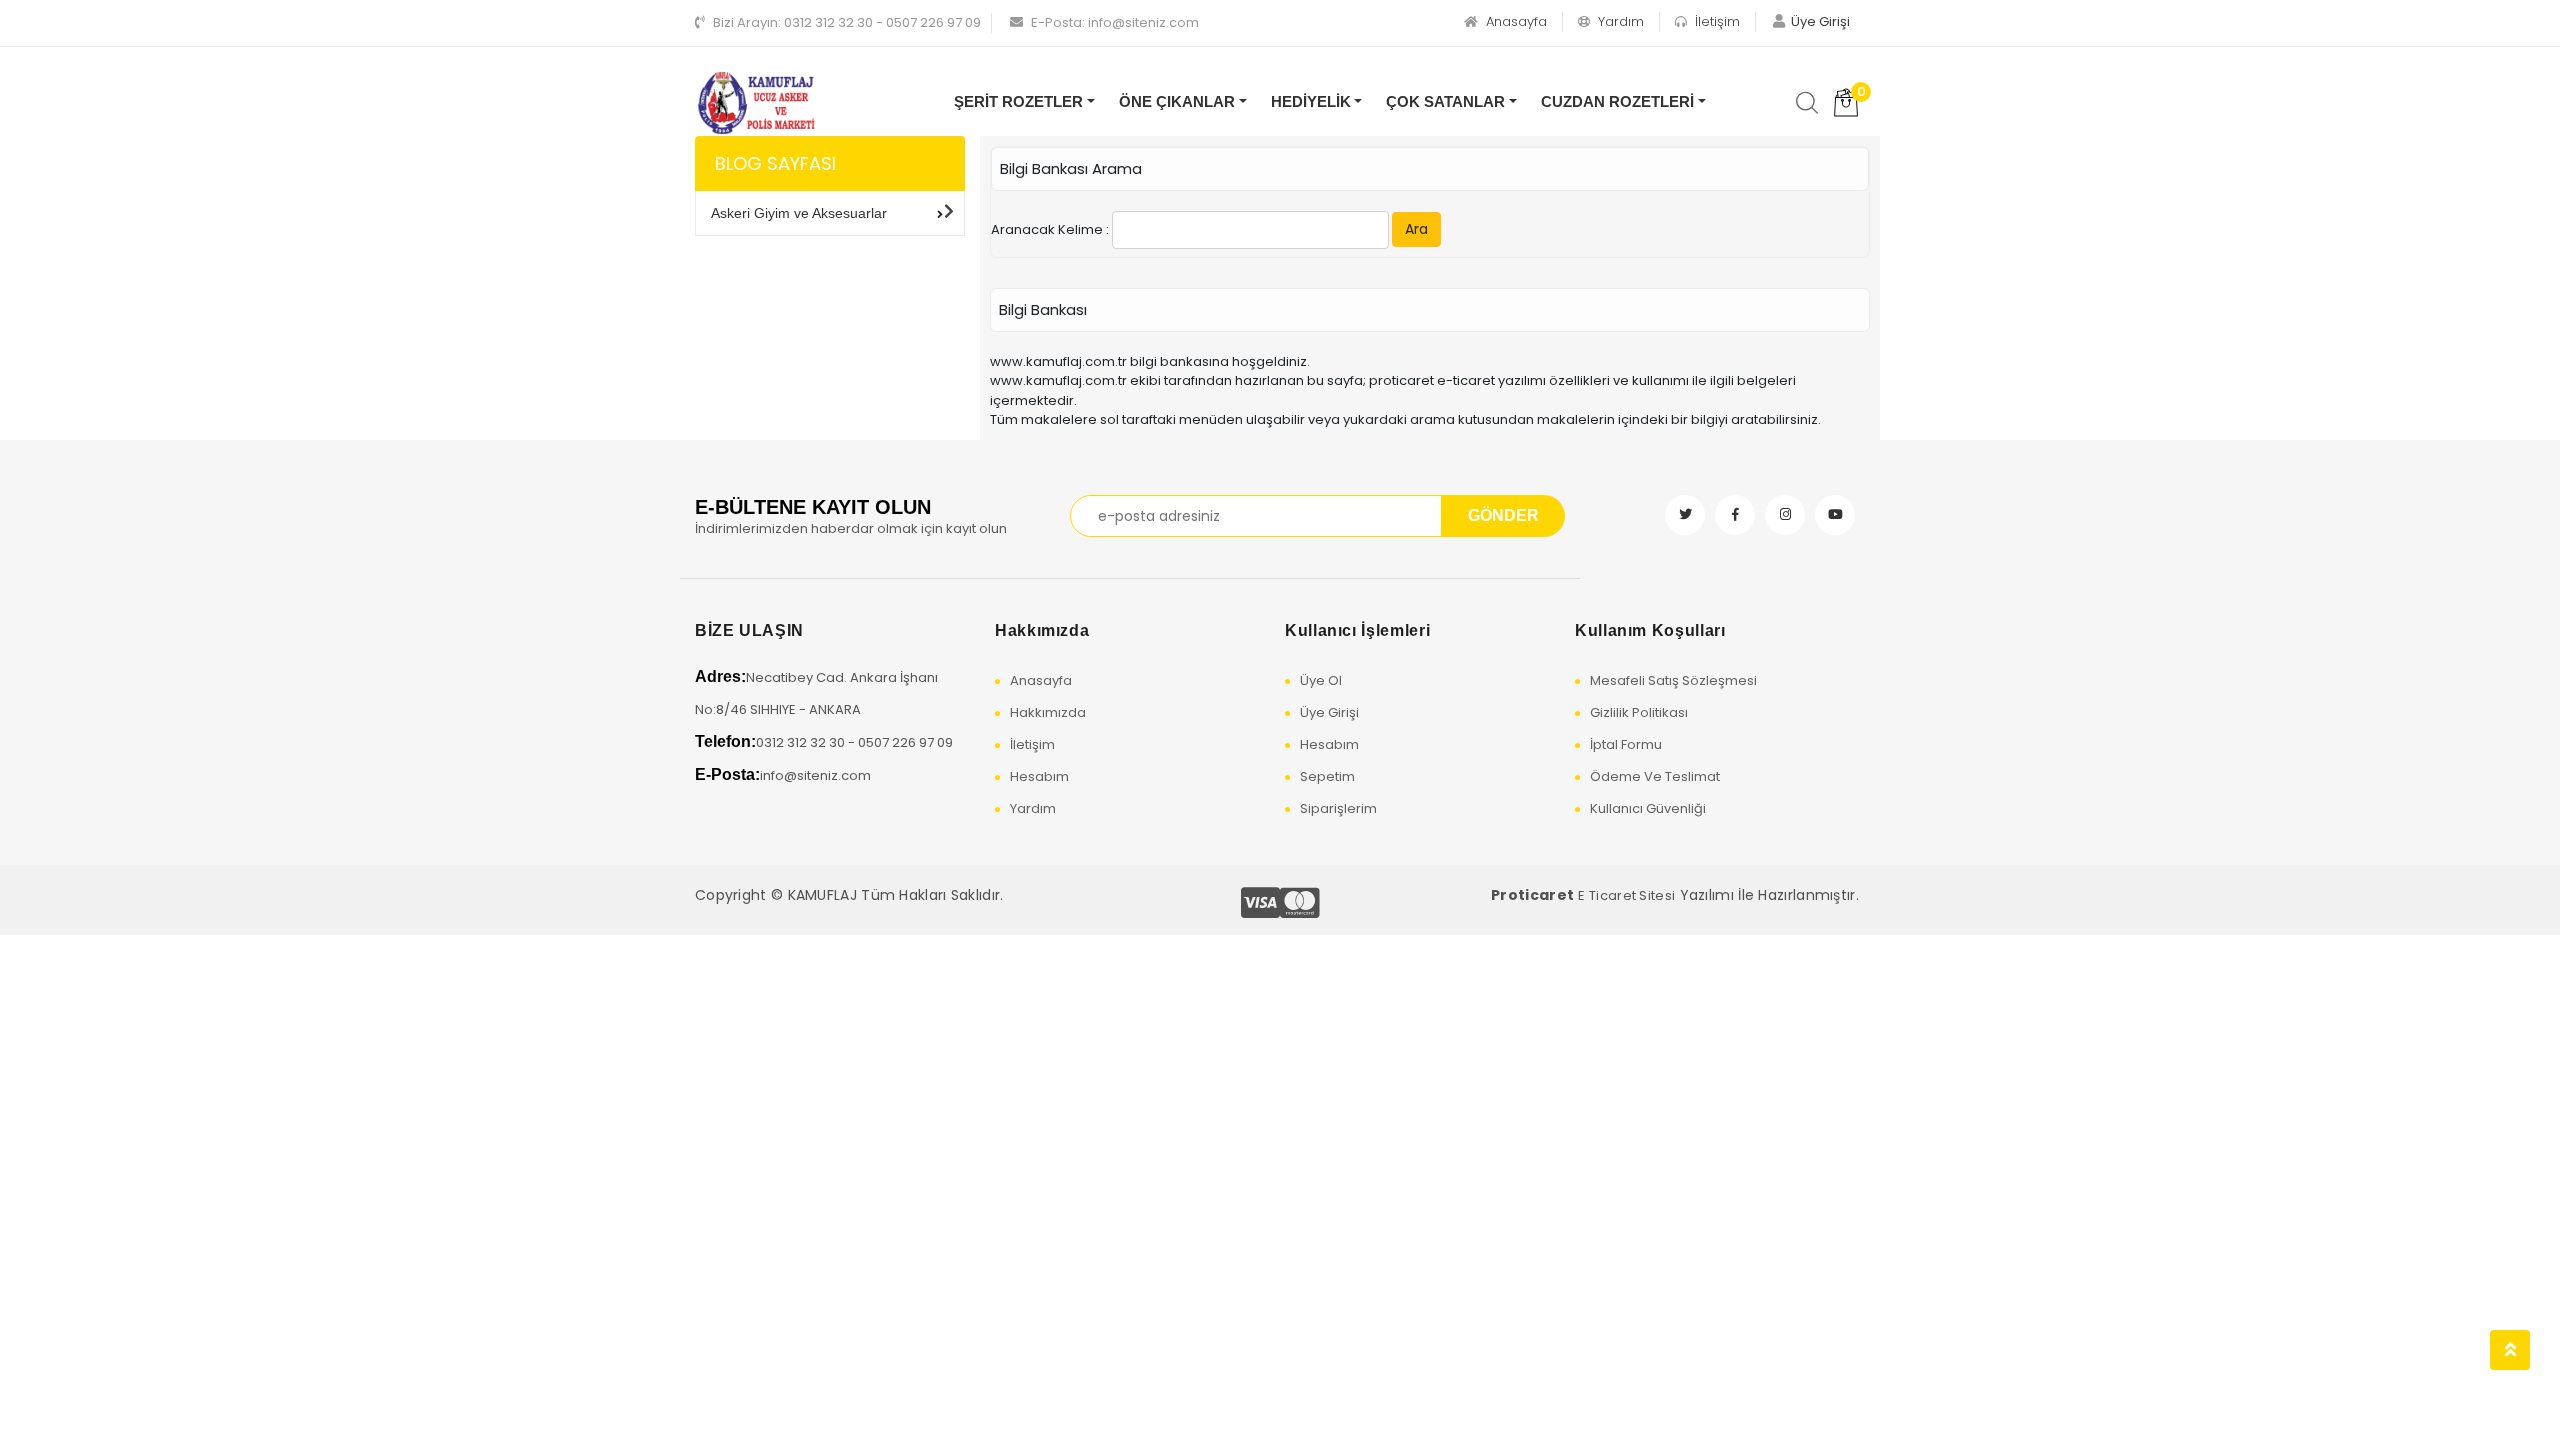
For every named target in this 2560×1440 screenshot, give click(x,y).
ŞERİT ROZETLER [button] (1018, 101)
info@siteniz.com (1115, 22)
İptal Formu (1626, 744)
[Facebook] (1735, 515)
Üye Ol (1321, 680)
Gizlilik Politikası (1639, 712)
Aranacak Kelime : (1209, 229)
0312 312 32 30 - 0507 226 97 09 (847, 22)
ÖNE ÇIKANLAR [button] (1177, 101)
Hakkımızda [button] (1042, 630)
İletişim (1715, 21)
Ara (1416, 229)
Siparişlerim (1338, 808)
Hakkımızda (1048, 712)
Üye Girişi (1329, 712)
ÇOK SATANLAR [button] (1445, 101)
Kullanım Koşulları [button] (1650, 630)
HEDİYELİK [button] (1311, 101)
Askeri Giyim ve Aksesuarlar (799, 213)
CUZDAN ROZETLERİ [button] (1617, 101)
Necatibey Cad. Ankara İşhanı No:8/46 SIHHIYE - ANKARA (816, 693)
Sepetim (1327, 776)
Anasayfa (1514, 21)
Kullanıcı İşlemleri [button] (1357, 630)
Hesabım (1039, 776)
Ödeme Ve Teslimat (1655, 776)
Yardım (1619, 21)
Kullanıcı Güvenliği (1648, 808)
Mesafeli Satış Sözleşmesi (1673, 680)
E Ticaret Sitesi (1626, 895)
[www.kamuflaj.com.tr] (755, 103)
